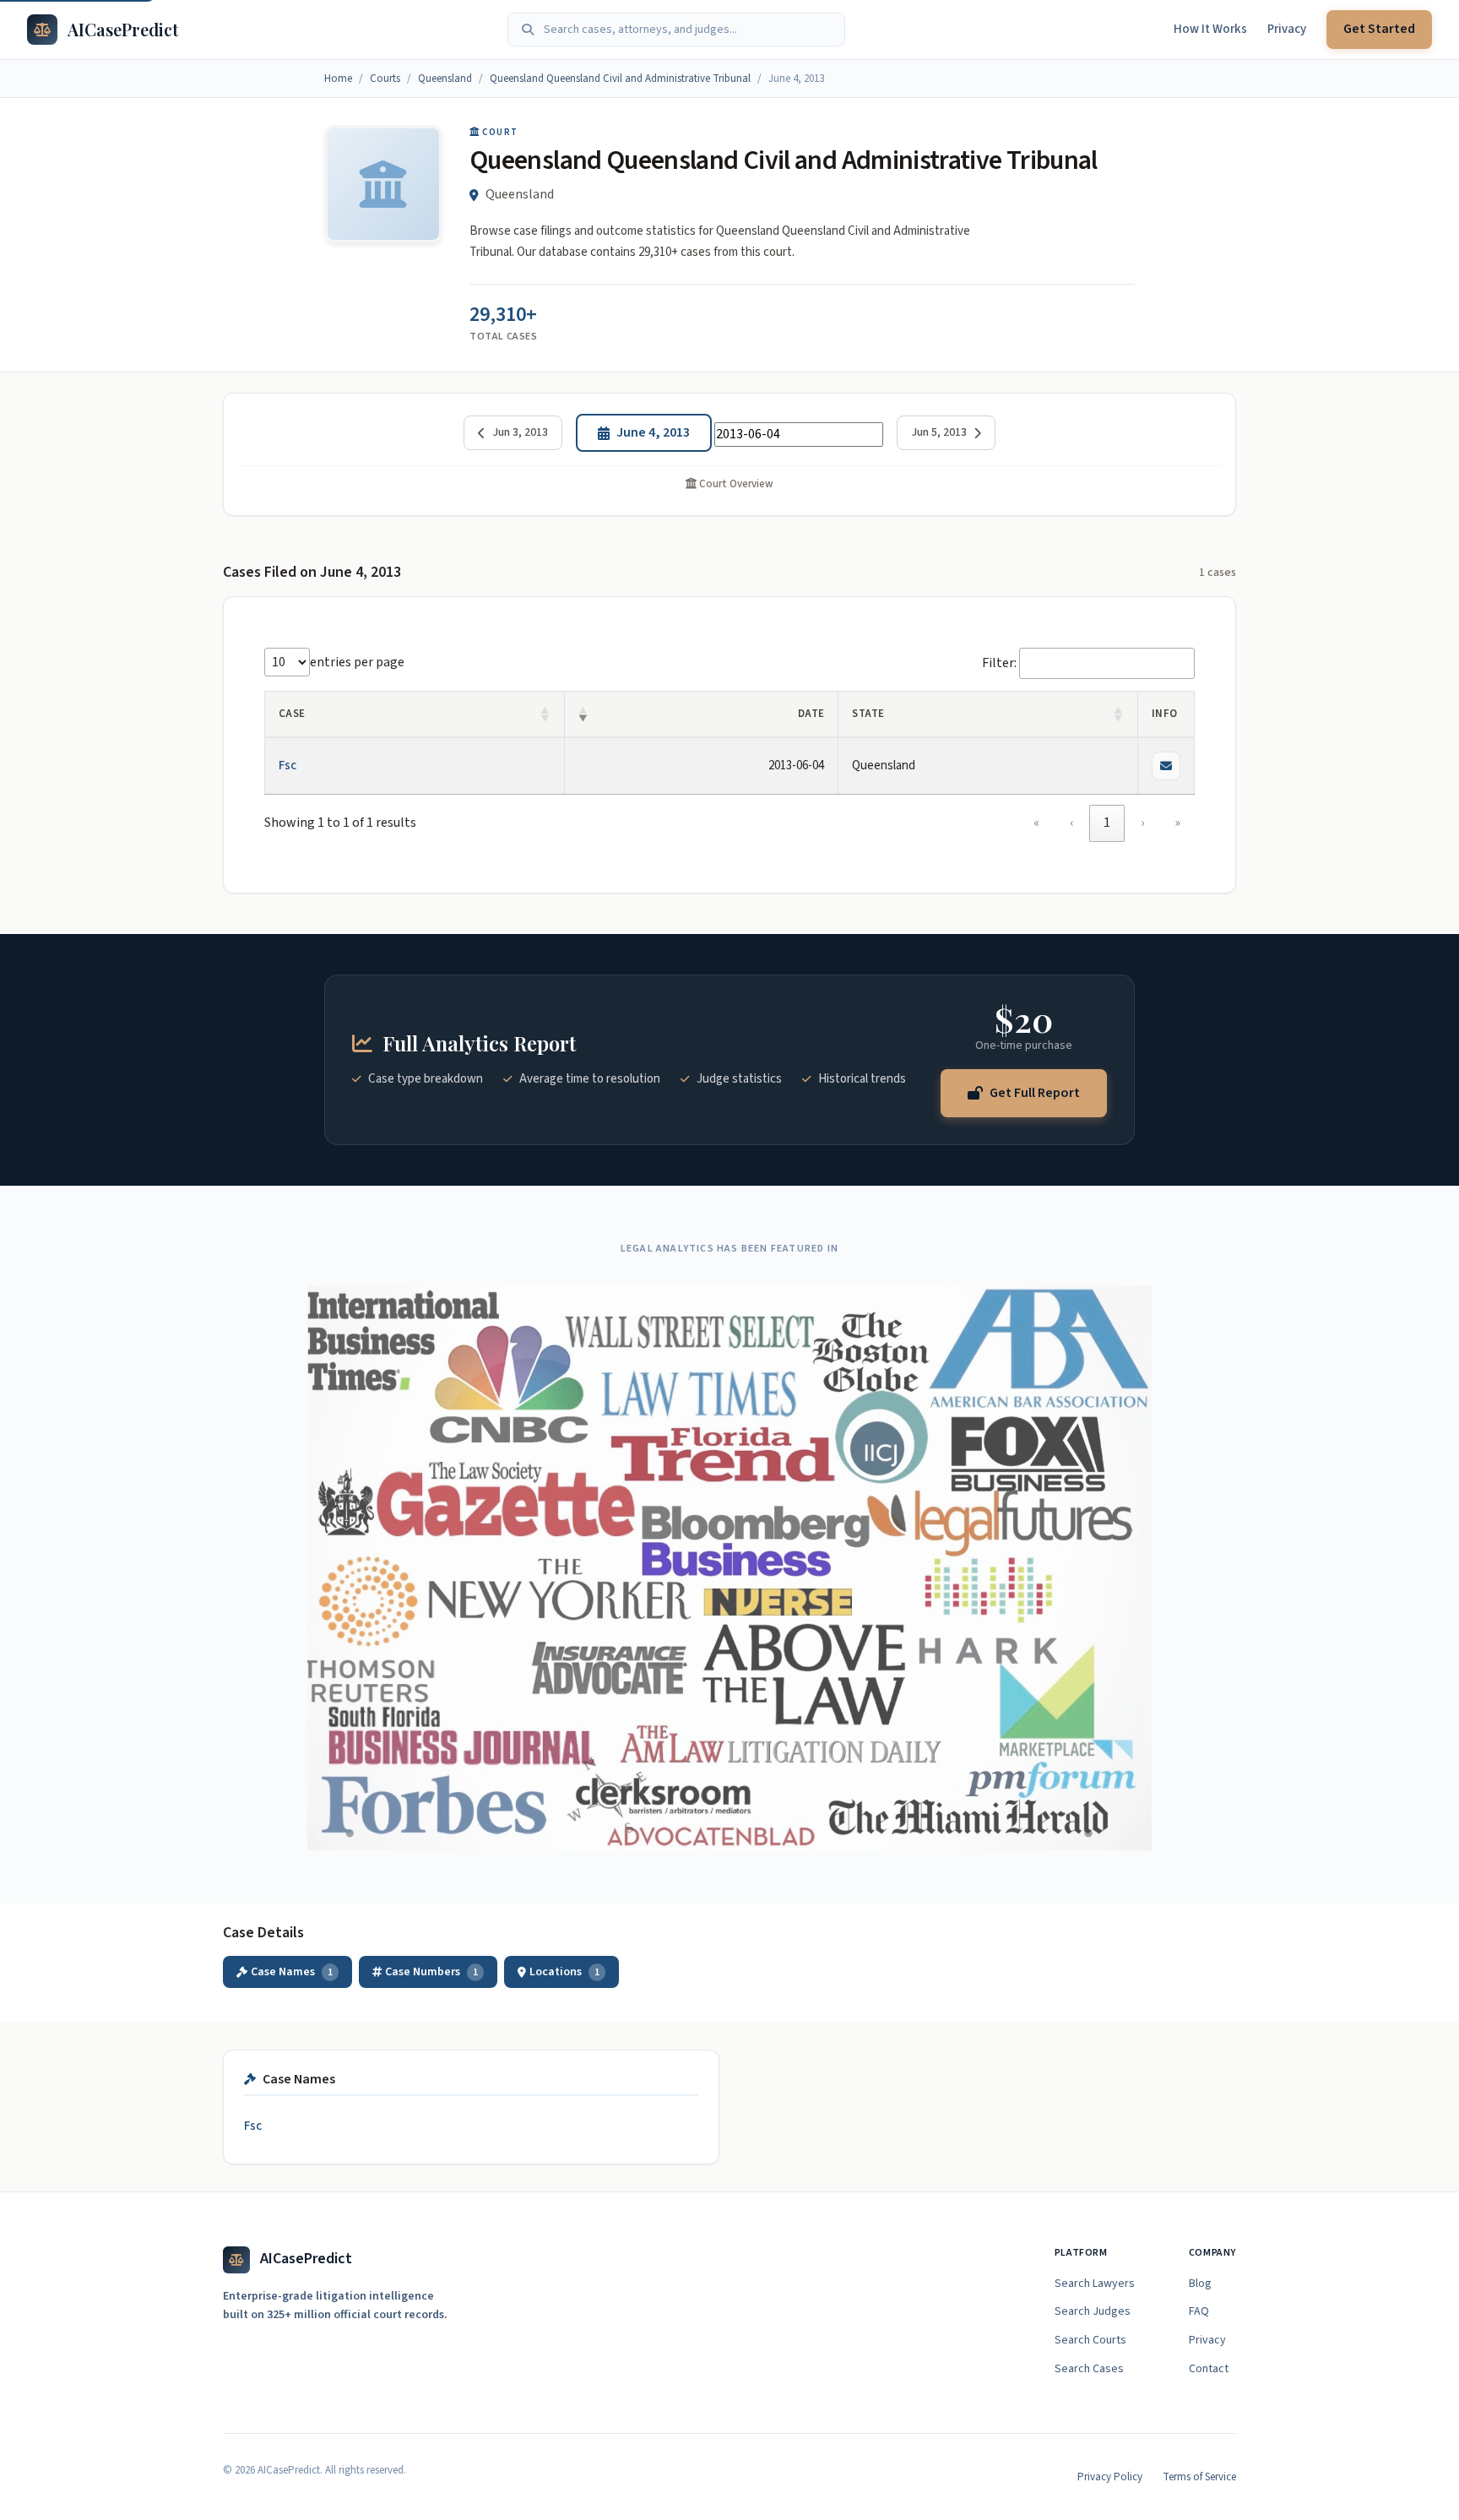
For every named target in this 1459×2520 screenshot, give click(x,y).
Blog (1200, 2284)
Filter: (999, 663)
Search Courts (1090, 2340)
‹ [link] (1071, 823)
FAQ (1199, 2311)
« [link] (1036, 823)
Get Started (1379, 29)
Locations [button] (564, 1972)
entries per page (357, 662)
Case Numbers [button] (431, 1972)
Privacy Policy (1110, 2477)
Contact (1209, 2369)
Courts (385, 79)
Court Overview (735, 484)
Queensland (445, 79)
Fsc (287, 766)
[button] (545, 714)
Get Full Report (1035, 1092)
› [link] (1142, 823)
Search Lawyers (1095, 2284)
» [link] (1177, 823)
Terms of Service (1199, 2477)
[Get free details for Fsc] (1166, 766)
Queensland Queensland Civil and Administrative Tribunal (620, 79)
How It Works (1210, 29)
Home (338, 79)
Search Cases (1089, 2369)
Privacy (1287, 29)
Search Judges (1093, 2311)
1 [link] (1107, 823)
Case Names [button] (292, 1972)
